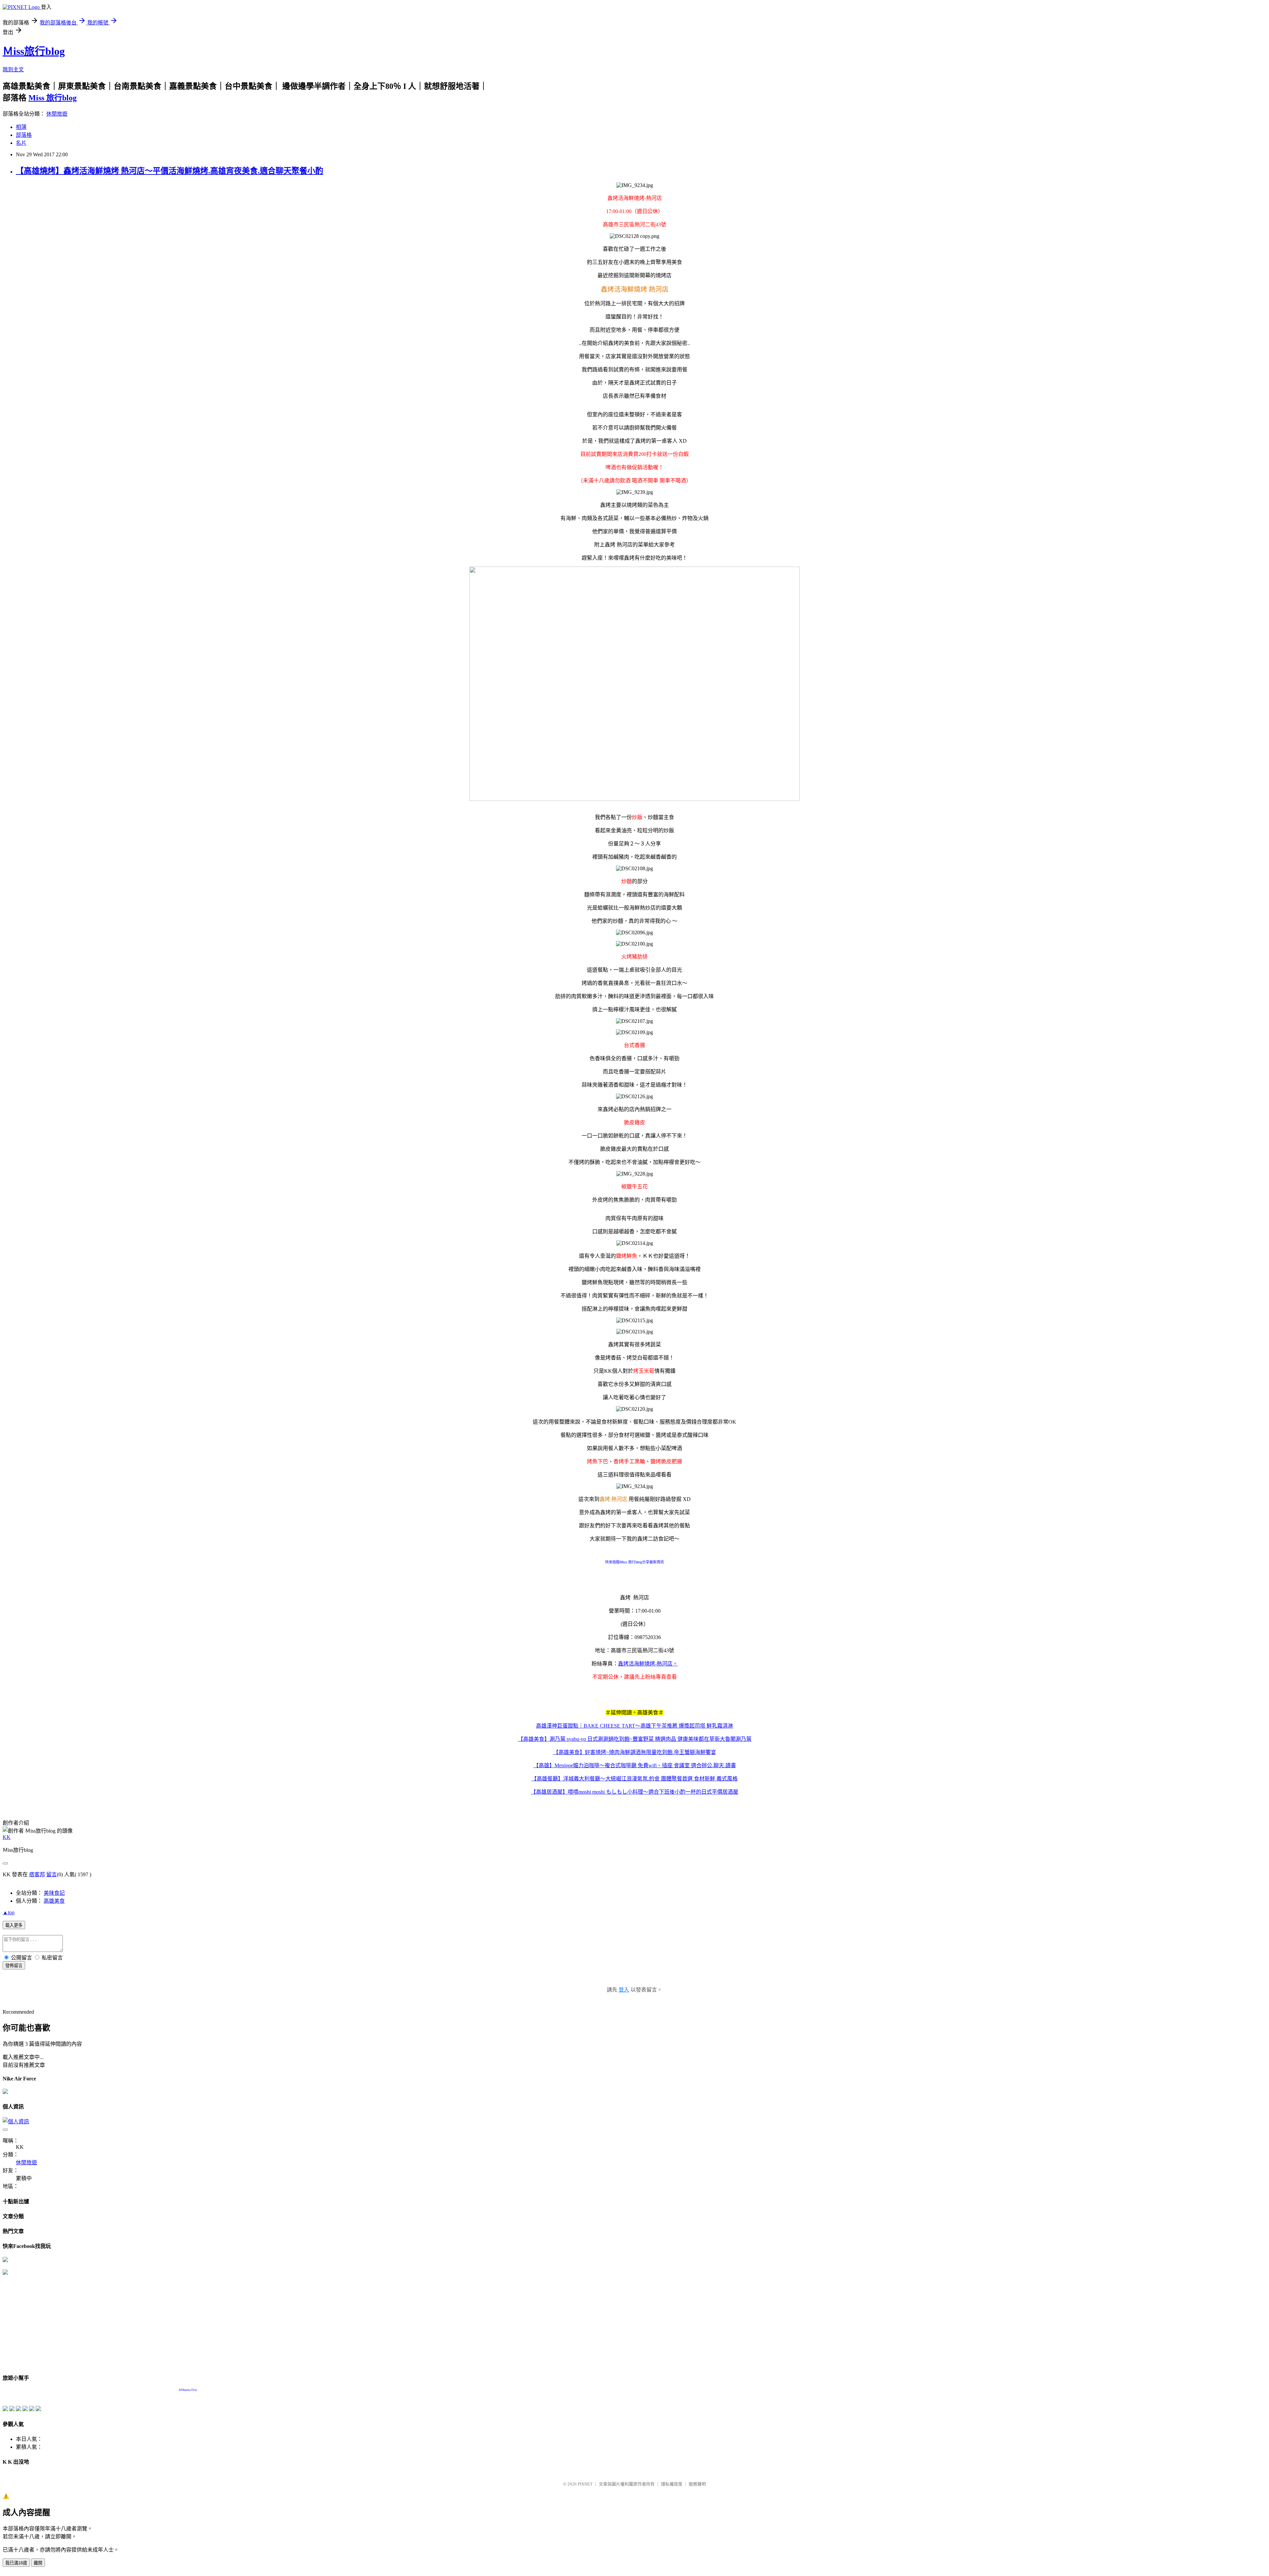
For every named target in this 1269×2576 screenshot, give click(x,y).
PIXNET (585, 2484)
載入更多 (14, 1925)
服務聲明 (697, 2484)
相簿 (21, 127)
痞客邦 (37, 1874)
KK (7, 1837)
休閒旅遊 (57, 114)
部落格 (24, 135)
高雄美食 (54, 1901)
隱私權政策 (672, 2484)
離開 (38, 2563)
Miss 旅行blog (53, 98)
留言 (52, 1874)
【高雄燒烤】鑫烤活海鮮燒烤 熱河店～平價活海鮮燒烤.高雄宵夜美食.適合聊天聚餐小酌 (170, 171)
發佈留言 (14, 1966)
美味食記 (54, 1893)
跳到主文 (13, 70)
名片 (21, 143)
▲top (9, 1912)
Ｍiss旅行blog (34, 51)
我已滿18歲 (16, 2563)
